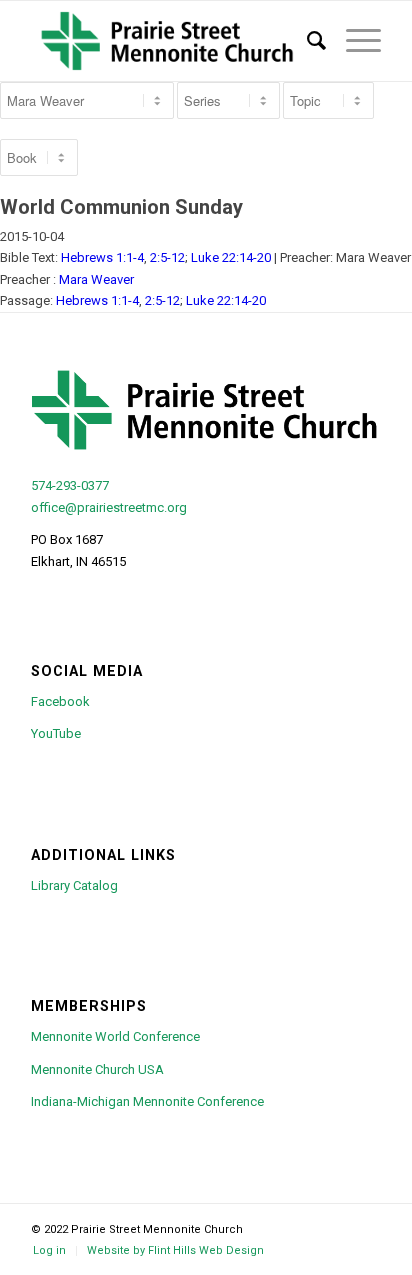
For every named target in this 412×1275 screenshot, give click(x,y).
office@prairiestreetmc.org (109, 507)
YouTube (56, 733)
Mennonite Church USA (97, 1069)
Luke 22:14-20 (231, 257)
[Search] (306, 41)
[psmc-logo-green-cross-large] (171, 41)
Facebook (60, 701)
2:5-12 (167, 257)
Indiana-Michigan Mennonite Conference (147, 1101)
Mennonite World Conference (115, 1036)
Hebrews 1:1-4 (102, 257)
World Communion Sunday (121, 207)
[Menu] (353, 41)
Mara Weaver (96, 279)
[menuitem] (306, 41)
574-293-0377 (70, 485)
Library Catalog (74, 885)
